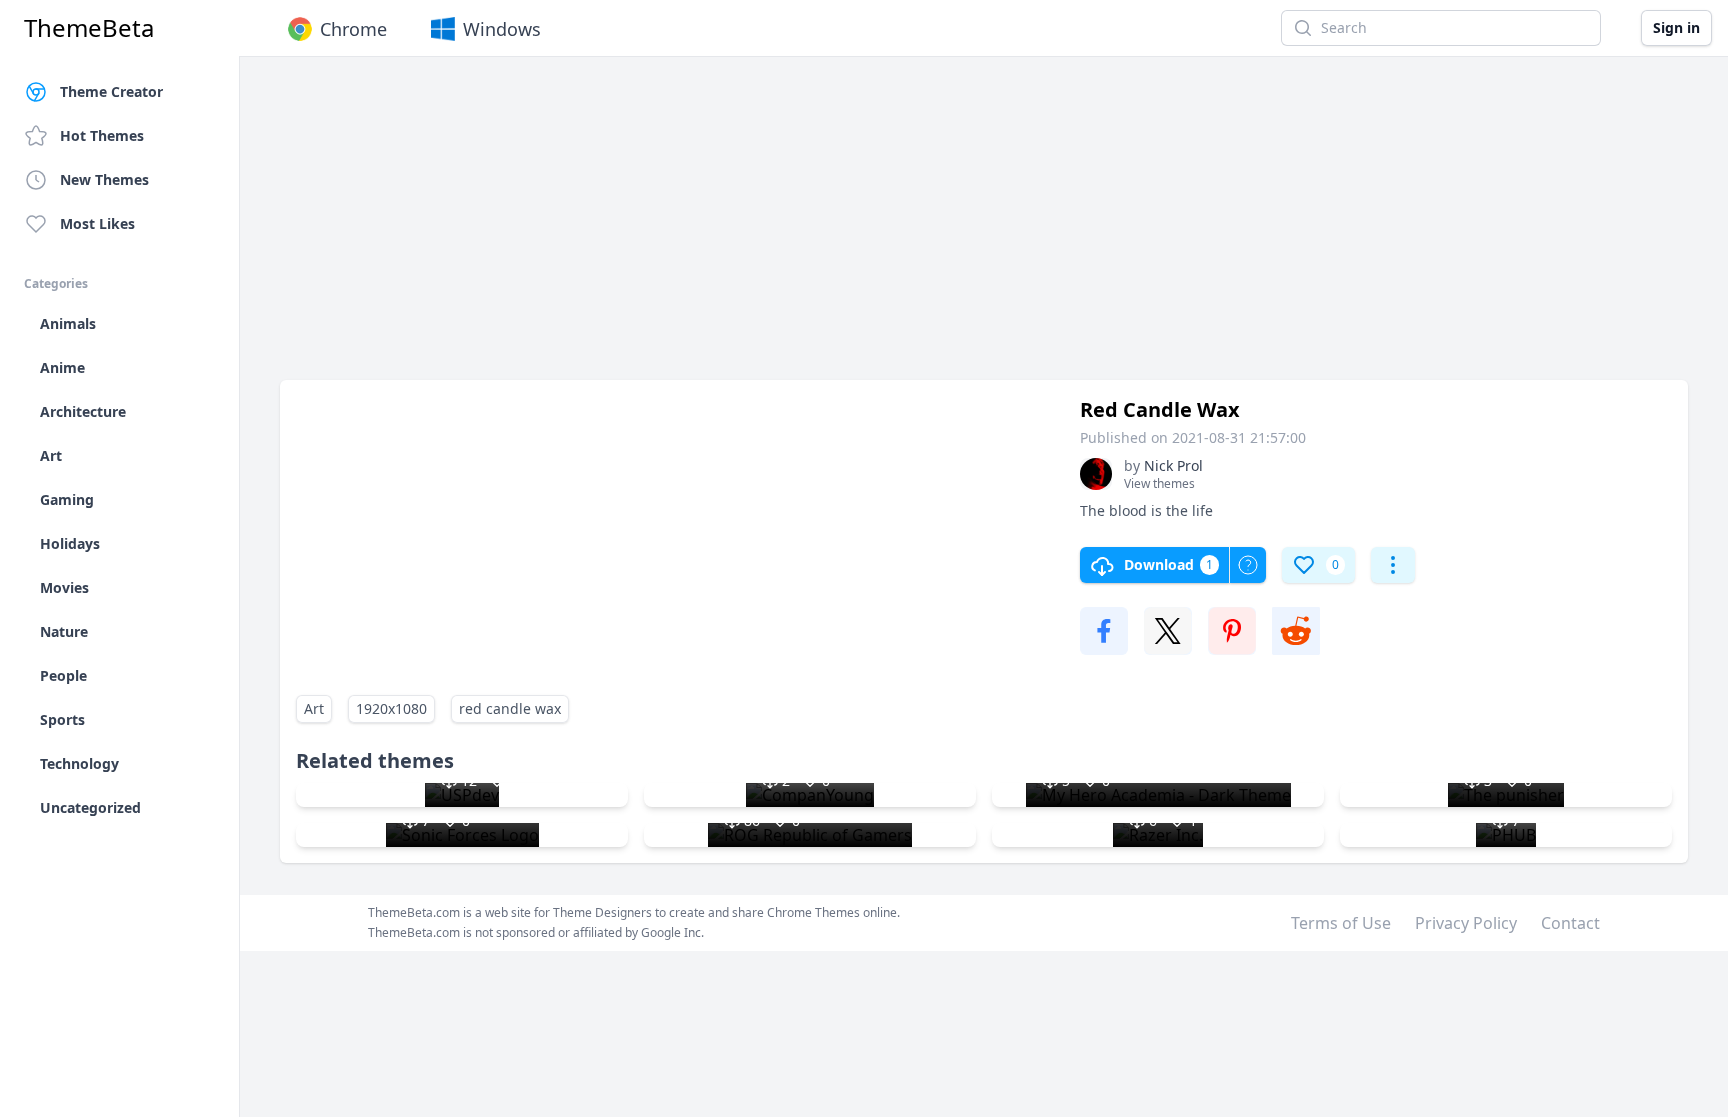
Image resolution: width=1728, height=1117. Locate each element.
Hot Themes (102, 135)
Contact (1570, 923)
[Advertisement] (880, 228)
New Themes (104, 179)
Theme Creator (111, 91)
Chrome (353, 29)
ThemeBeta (89, 28)
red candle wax (510, 708)
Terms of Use (1341, 923)
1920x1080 (391, 708)
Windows (502, 29)
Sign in (1676, 27)
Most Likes (97, 223)
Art (314, 708)
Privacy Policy (1466, 923)
